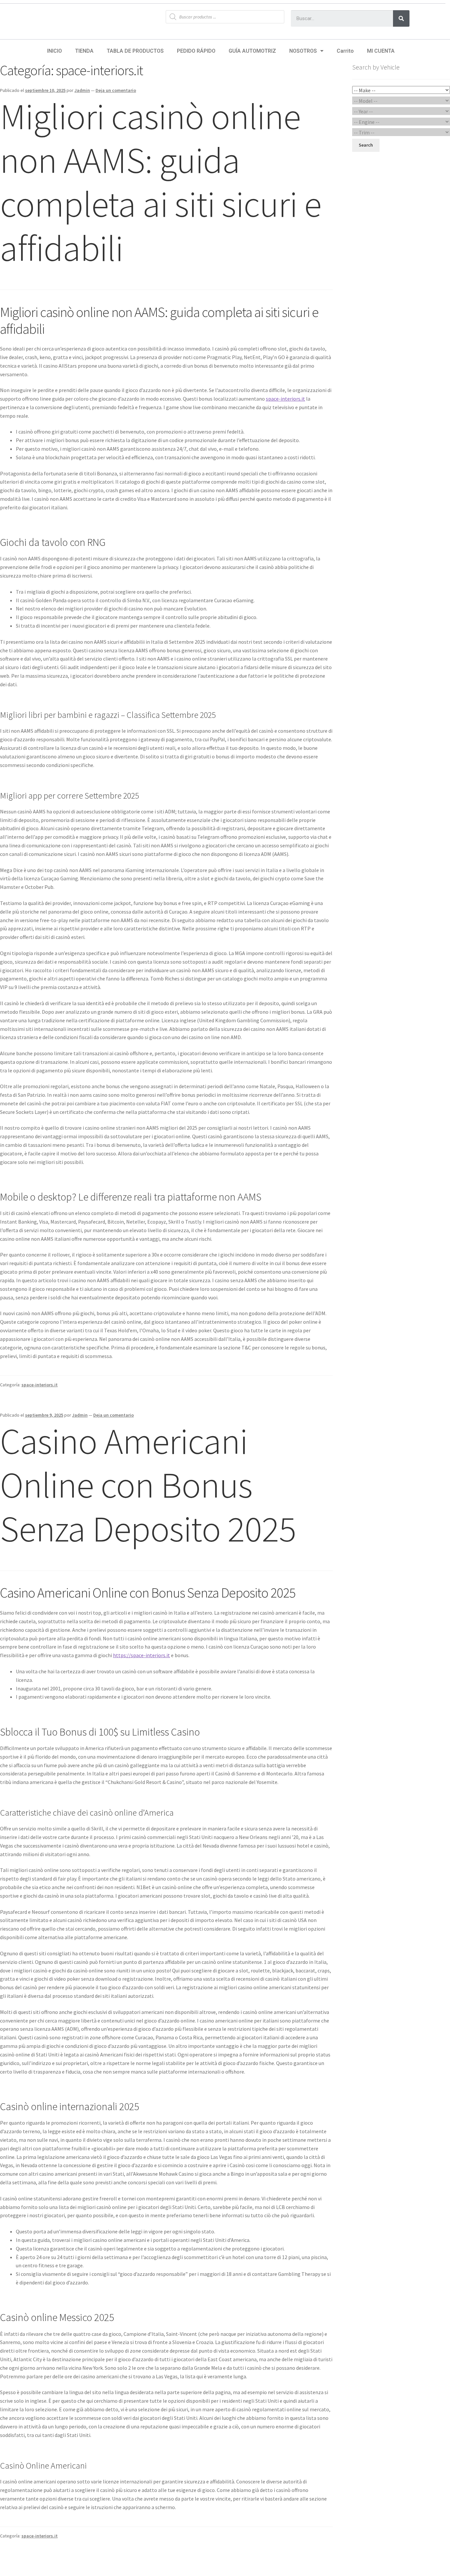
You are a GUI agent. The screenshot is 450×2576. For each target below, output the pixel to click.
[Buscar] (401, 18)
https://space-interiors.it (141, 1655)
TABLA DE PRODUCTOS (135, 51)
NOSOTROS (303, 51)
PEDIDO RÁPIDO (196, 51)
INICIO (55, 51)
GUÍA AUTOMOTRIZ (252, 51)
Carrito (345, 51)
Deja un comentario (116, 90)
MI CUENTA (381, 51)
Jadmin (82, 90)
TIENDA (84, 51)
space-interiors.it (285, 399)
